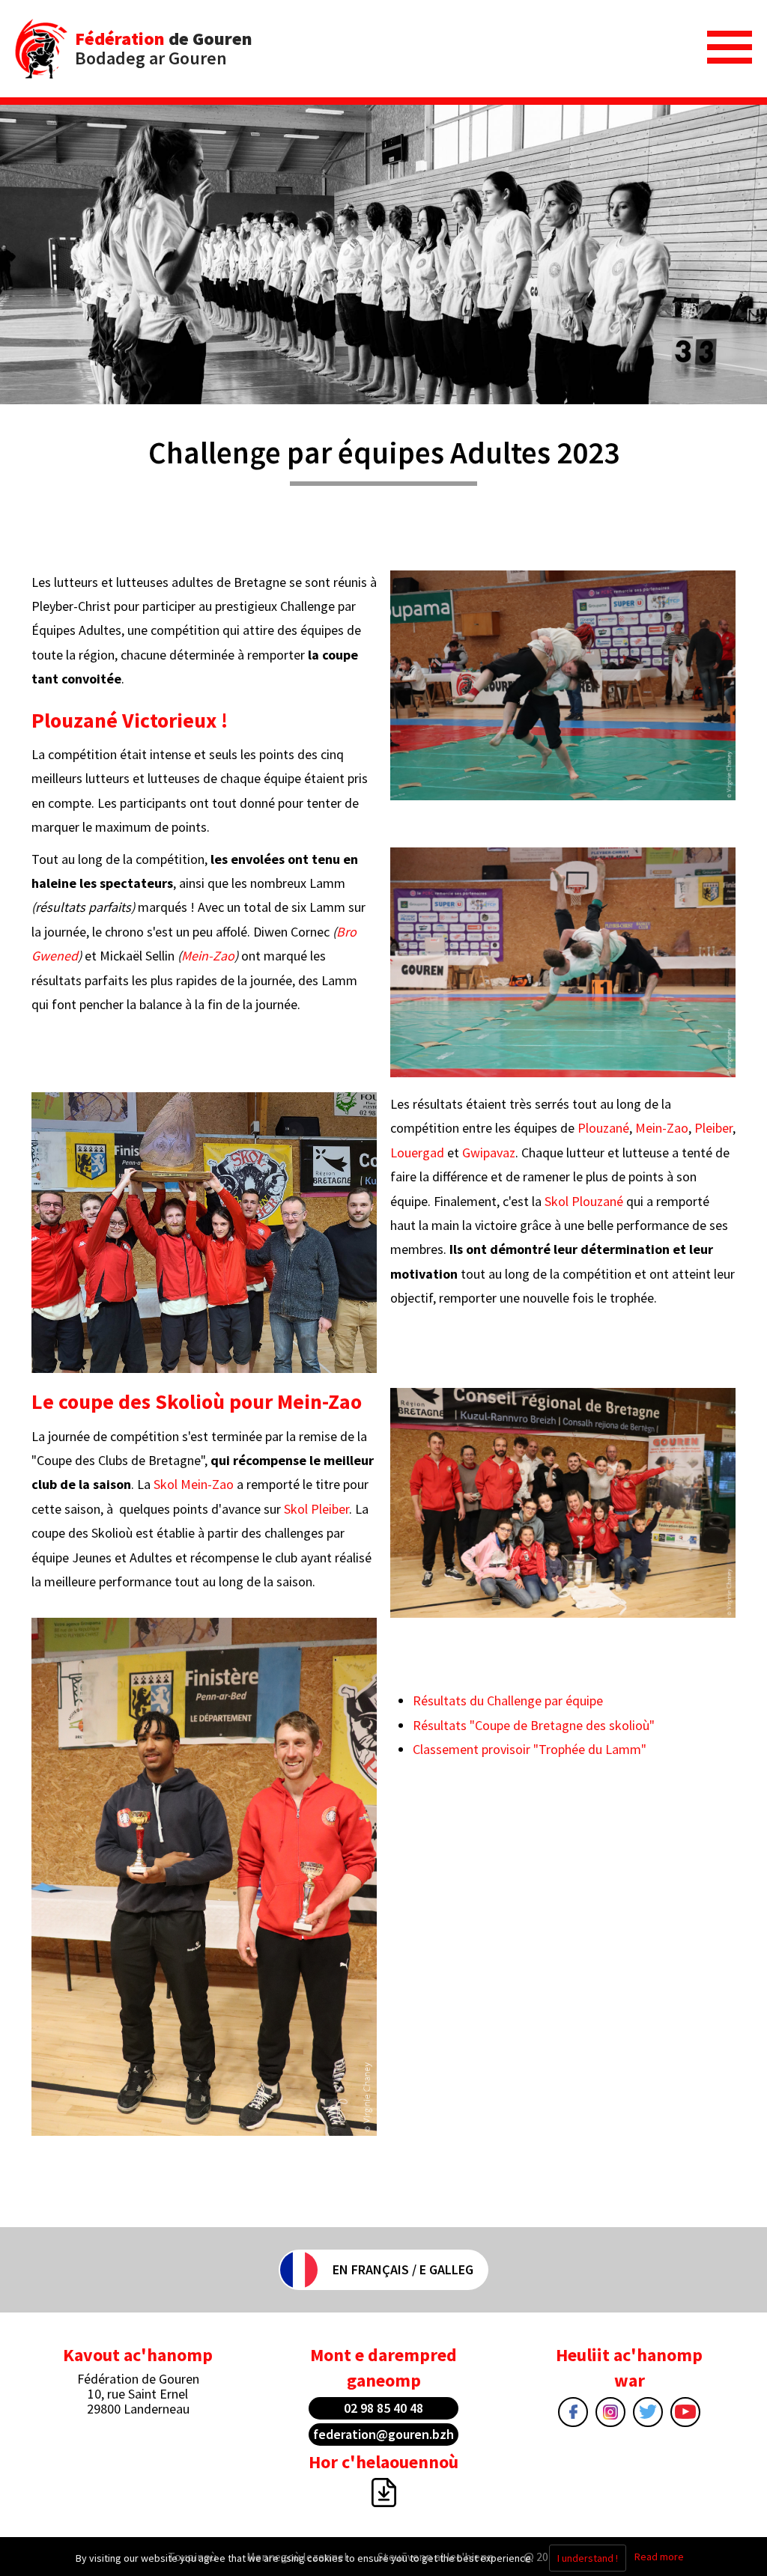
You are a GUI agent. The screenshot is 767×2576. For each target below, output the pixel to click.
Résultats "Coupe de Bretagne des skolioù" (534, 1725)
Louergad (417, 1152)
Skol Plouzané (584, 1201)
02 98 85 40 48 (383, 2408)
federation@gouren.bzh (383, 2434)
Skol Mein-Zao (194, 1484)
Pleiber (712, 1128)
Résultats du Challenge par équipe (509, 1700)
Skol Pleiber (316, 1509)
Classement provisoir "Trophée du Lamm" (530, 1749)
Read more (659, 2557)
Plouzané (603, 1128)
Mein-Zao (208, 956)
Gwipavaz (489, 1152)
